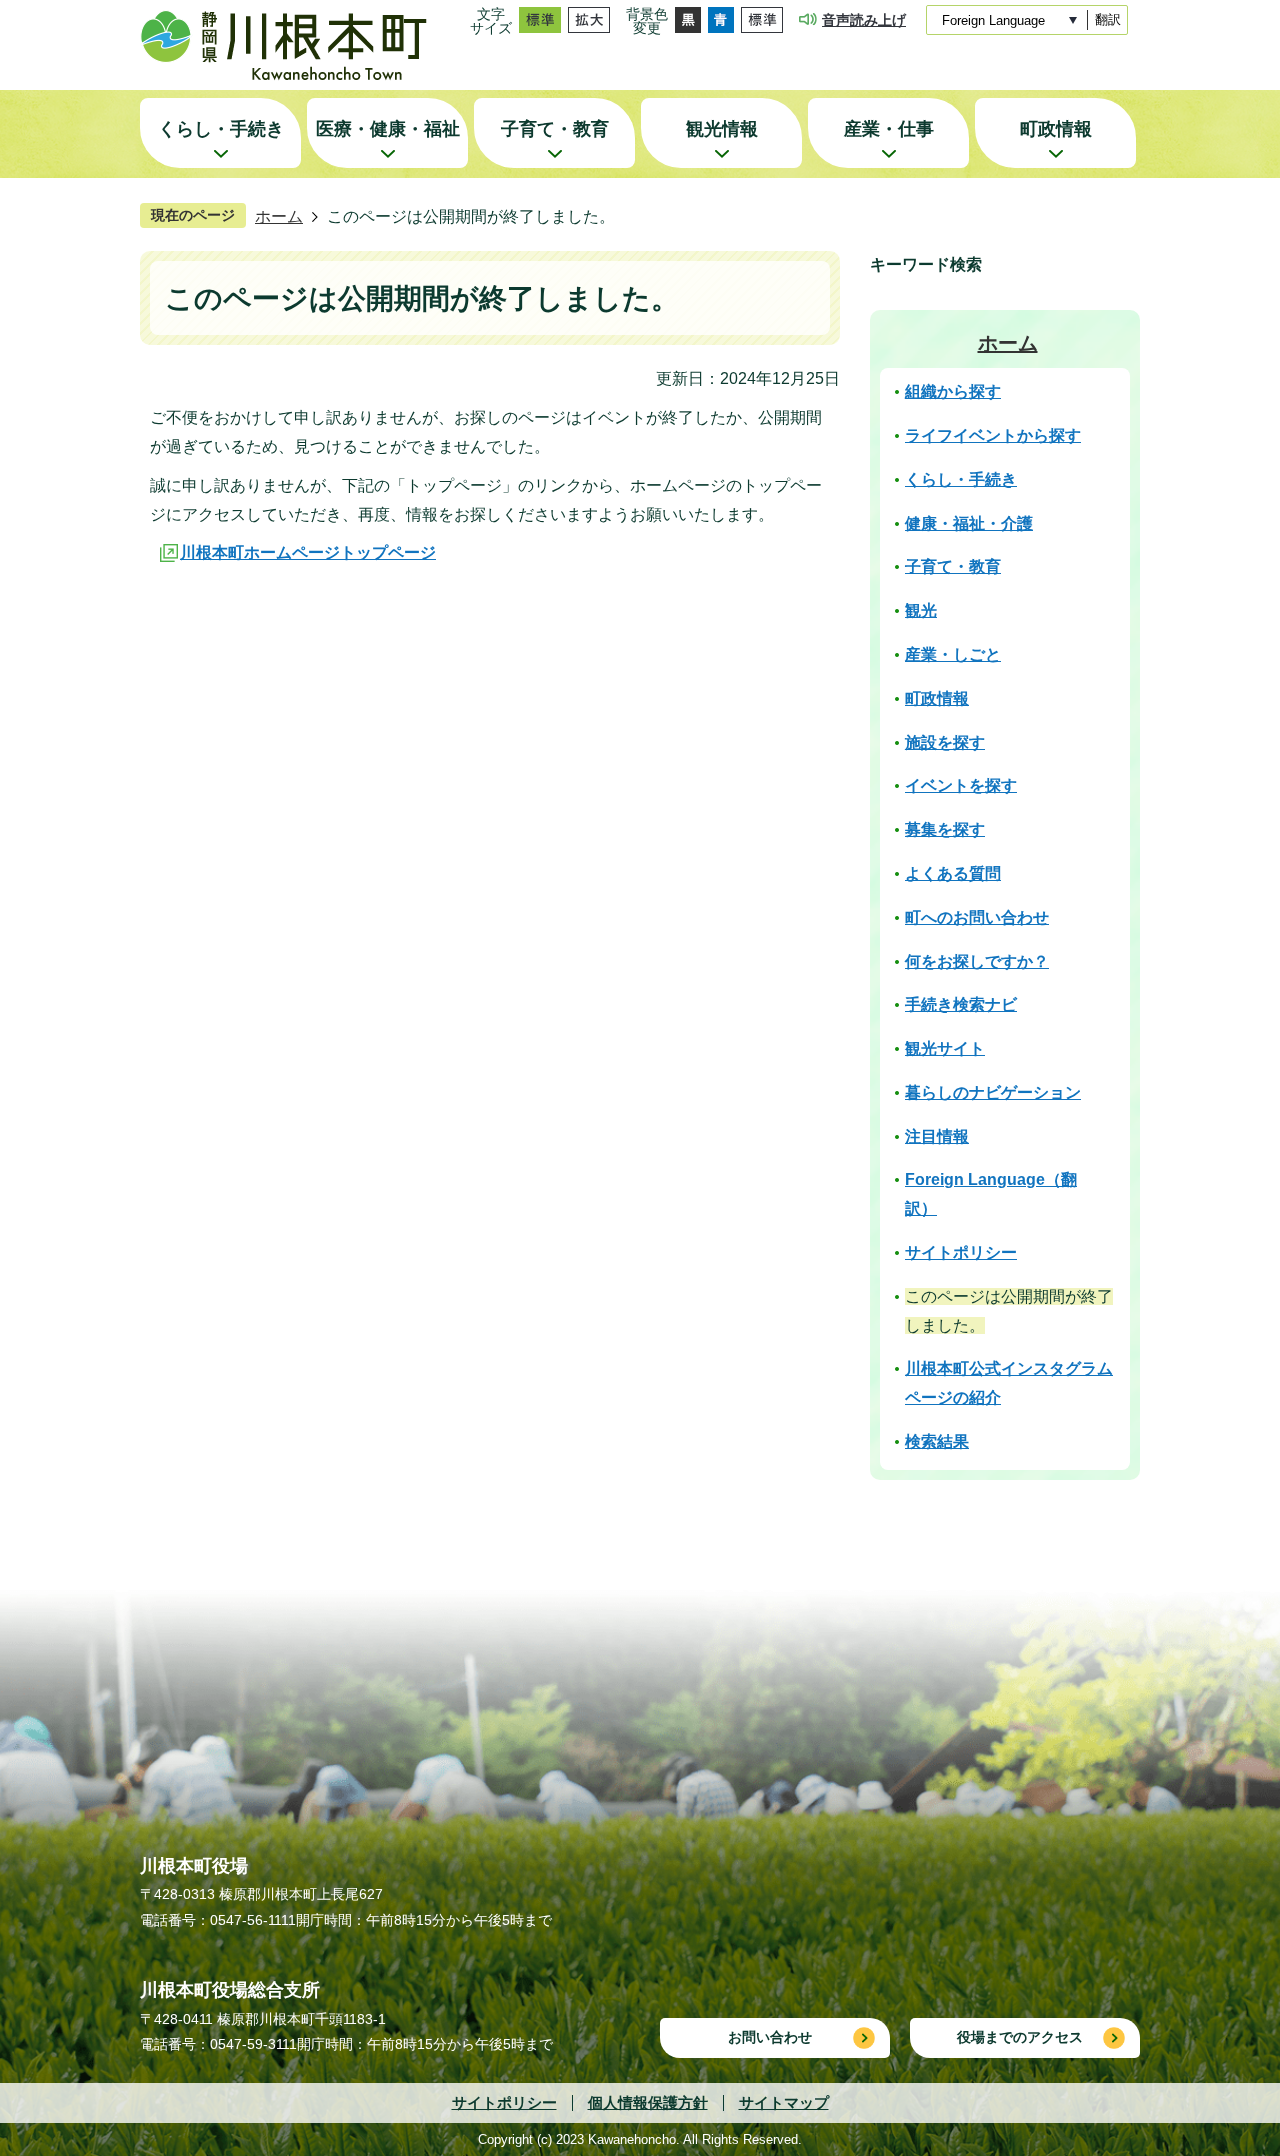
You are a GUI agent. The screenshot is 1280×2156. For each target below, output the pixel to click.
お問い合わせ (770, 2037)
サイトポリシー (504, 2102)
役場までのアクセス (1020, 2037)
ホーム (279, 216)
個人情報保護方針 (648, 2102)
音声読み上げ (864, 20)
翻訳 (1108, 19)
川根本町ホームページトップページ (308, 552)
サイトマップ (784, 2102)
